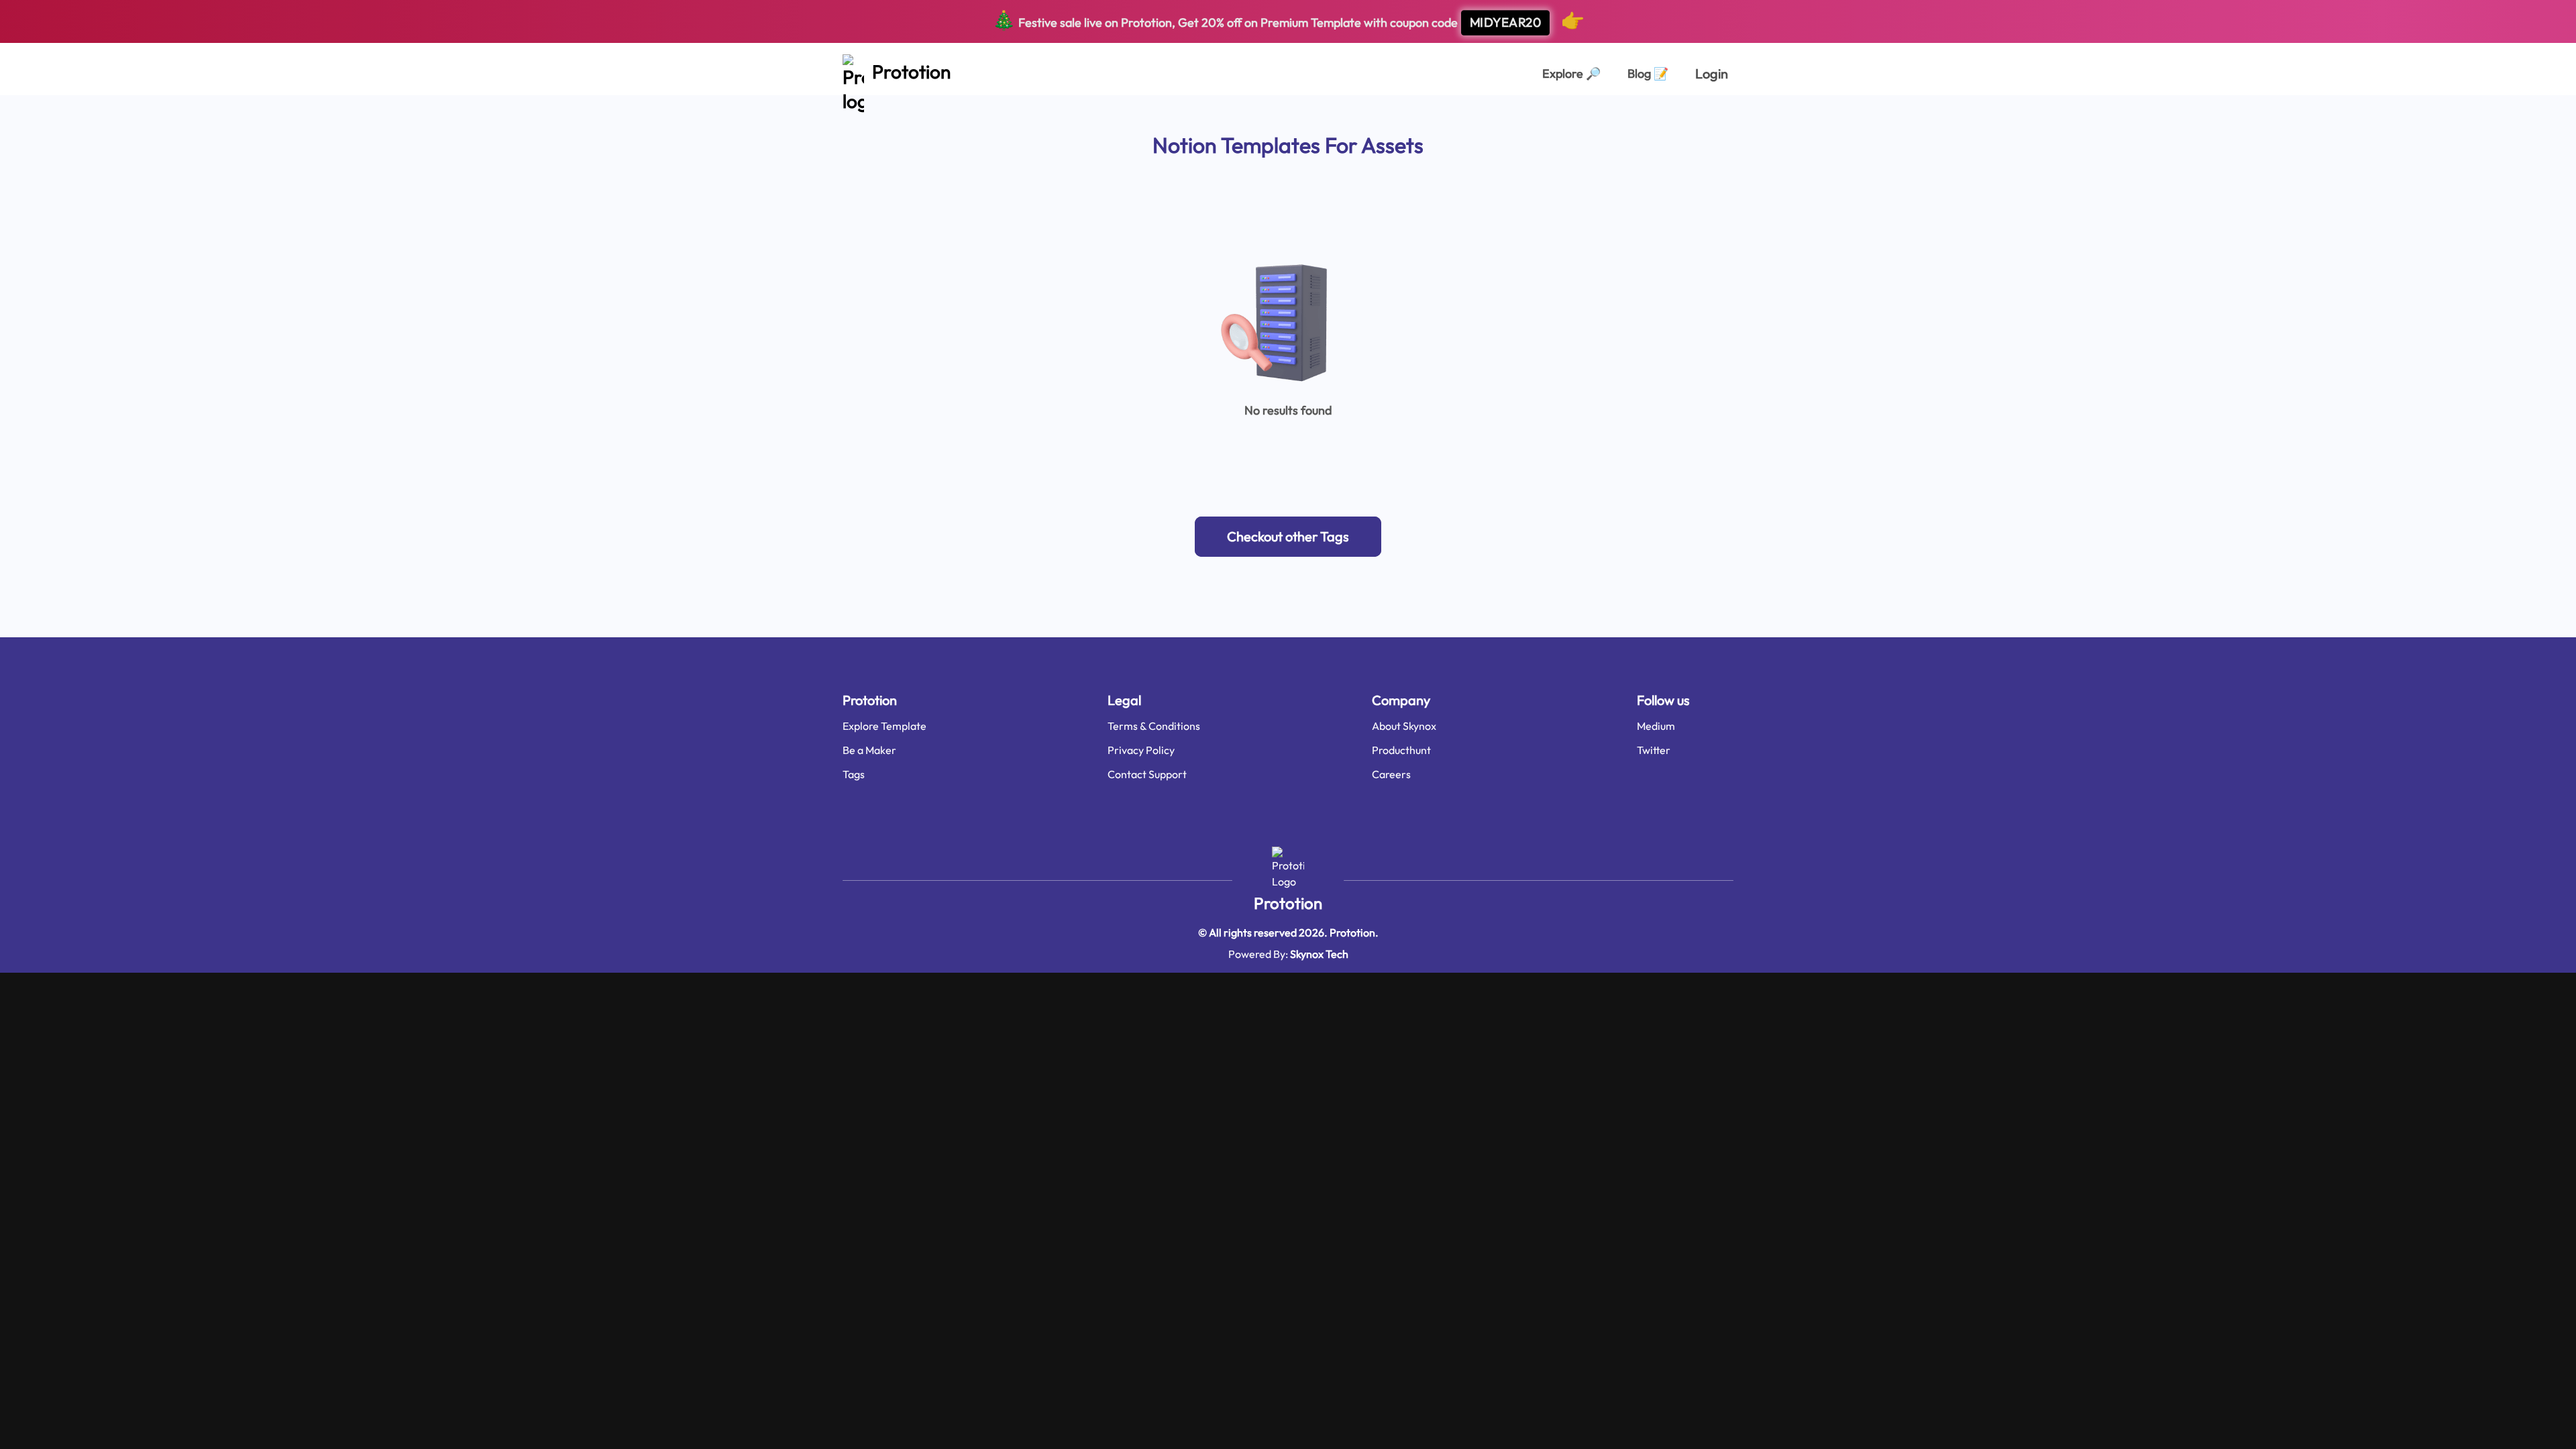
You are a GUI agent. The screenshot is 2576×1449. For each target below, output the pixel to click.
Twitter (1654, 750)
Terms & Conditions (1154, 726)
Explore (1571, 73)
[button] (1288, 537)
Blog (1648, 73)
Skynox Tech (1319, 954)
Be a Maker (869, 750)
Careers (1391, 774)
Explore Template (884, 726)
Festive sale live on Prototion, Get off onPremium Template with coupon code (1288, 20)
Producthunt (1401, 750)
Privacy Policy (1141, 750)
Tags (854, 774)
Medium (1656, 726)
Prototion (1288, 903)
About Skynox (1404, 726)
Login (1712, 73)
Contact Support (1147, 774)
